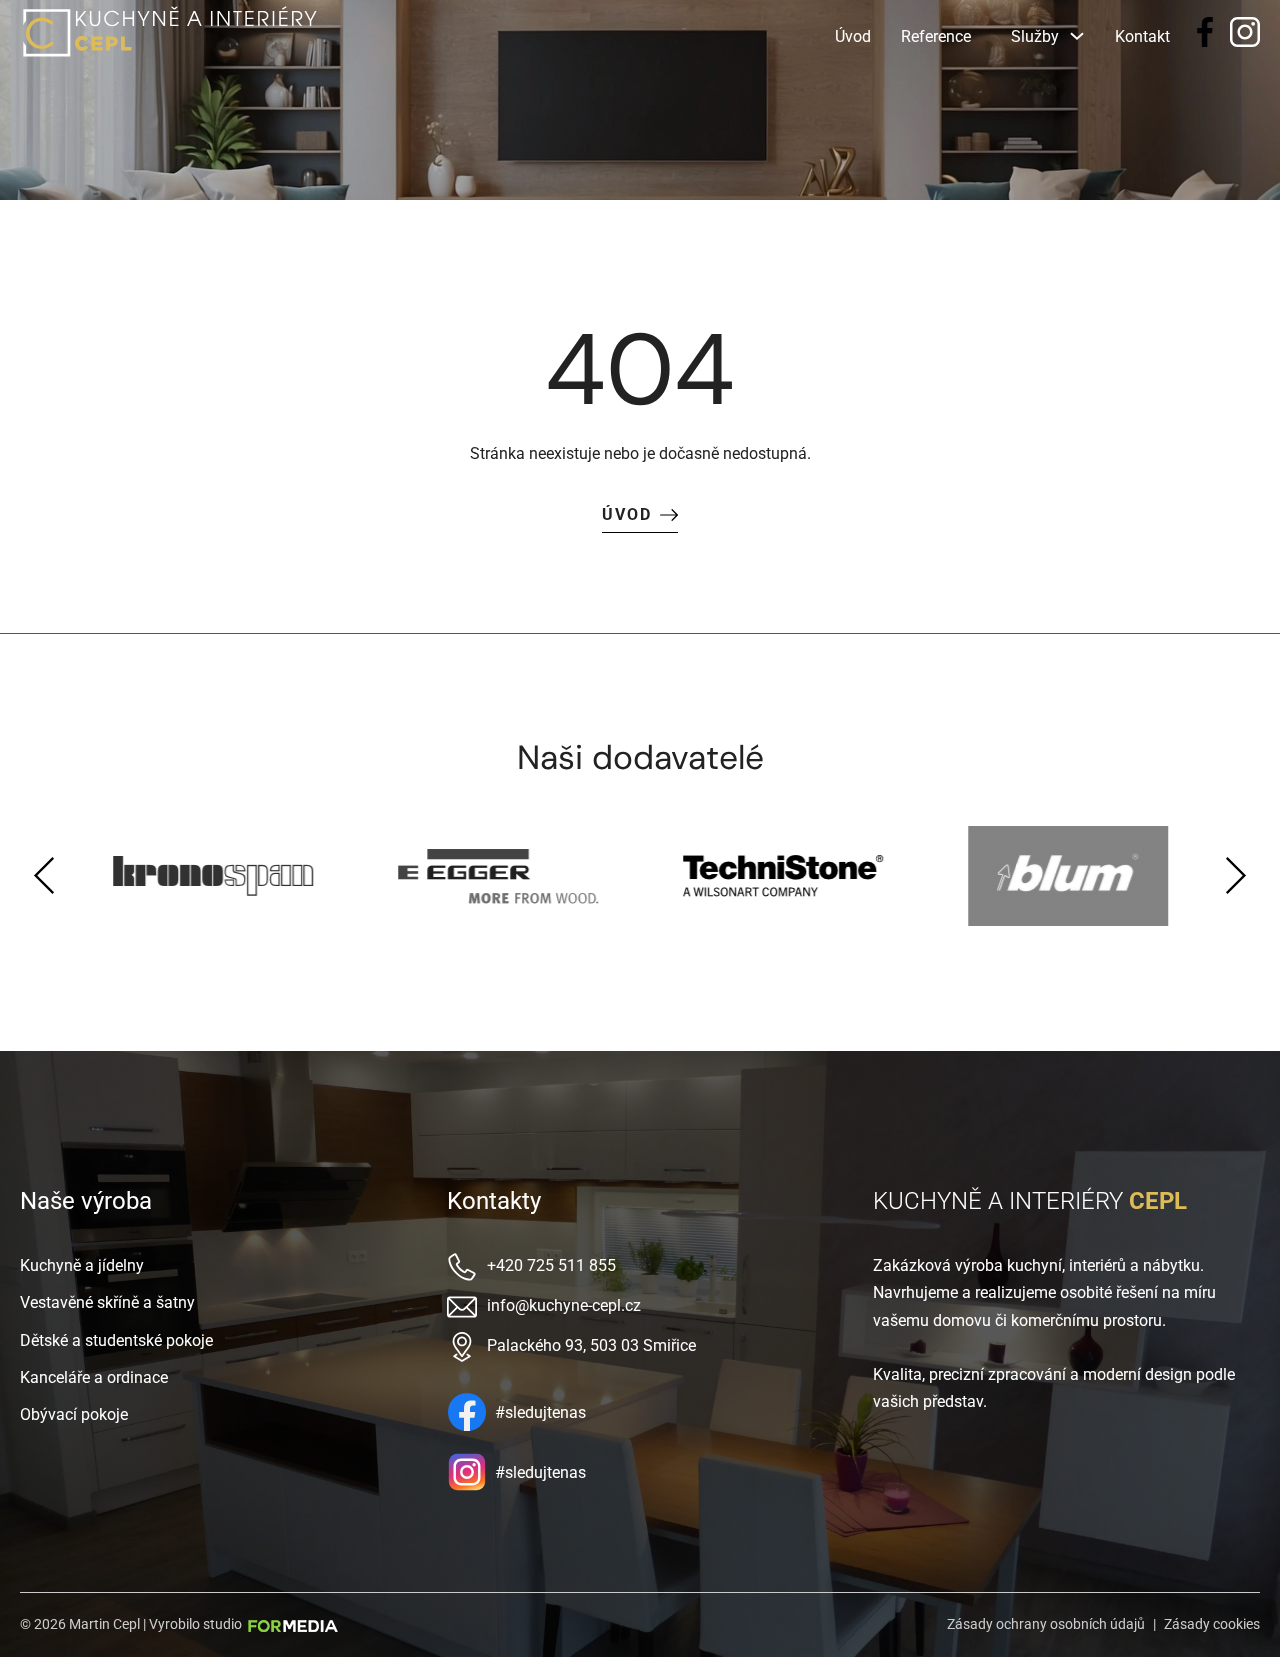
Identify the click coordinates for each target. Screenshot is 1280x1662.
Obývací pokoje (74, 1414)
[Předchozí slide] (45, 876)
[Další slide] (1235, 876)
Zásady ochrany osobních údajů (1046, 1624)
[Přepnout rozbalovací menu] (1077, 32)
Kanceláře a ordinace (94, 1377)
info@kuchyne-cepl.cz (564, 1305)
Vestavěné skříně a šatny (107, 1302)
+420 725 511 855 (551, 1265)
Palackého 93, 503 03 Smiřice (591, 1345)
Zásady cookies (1212, 1624)
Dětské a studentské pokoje (116, 1340)
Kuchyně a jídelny (82, 1265)
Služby (1035, 36)
